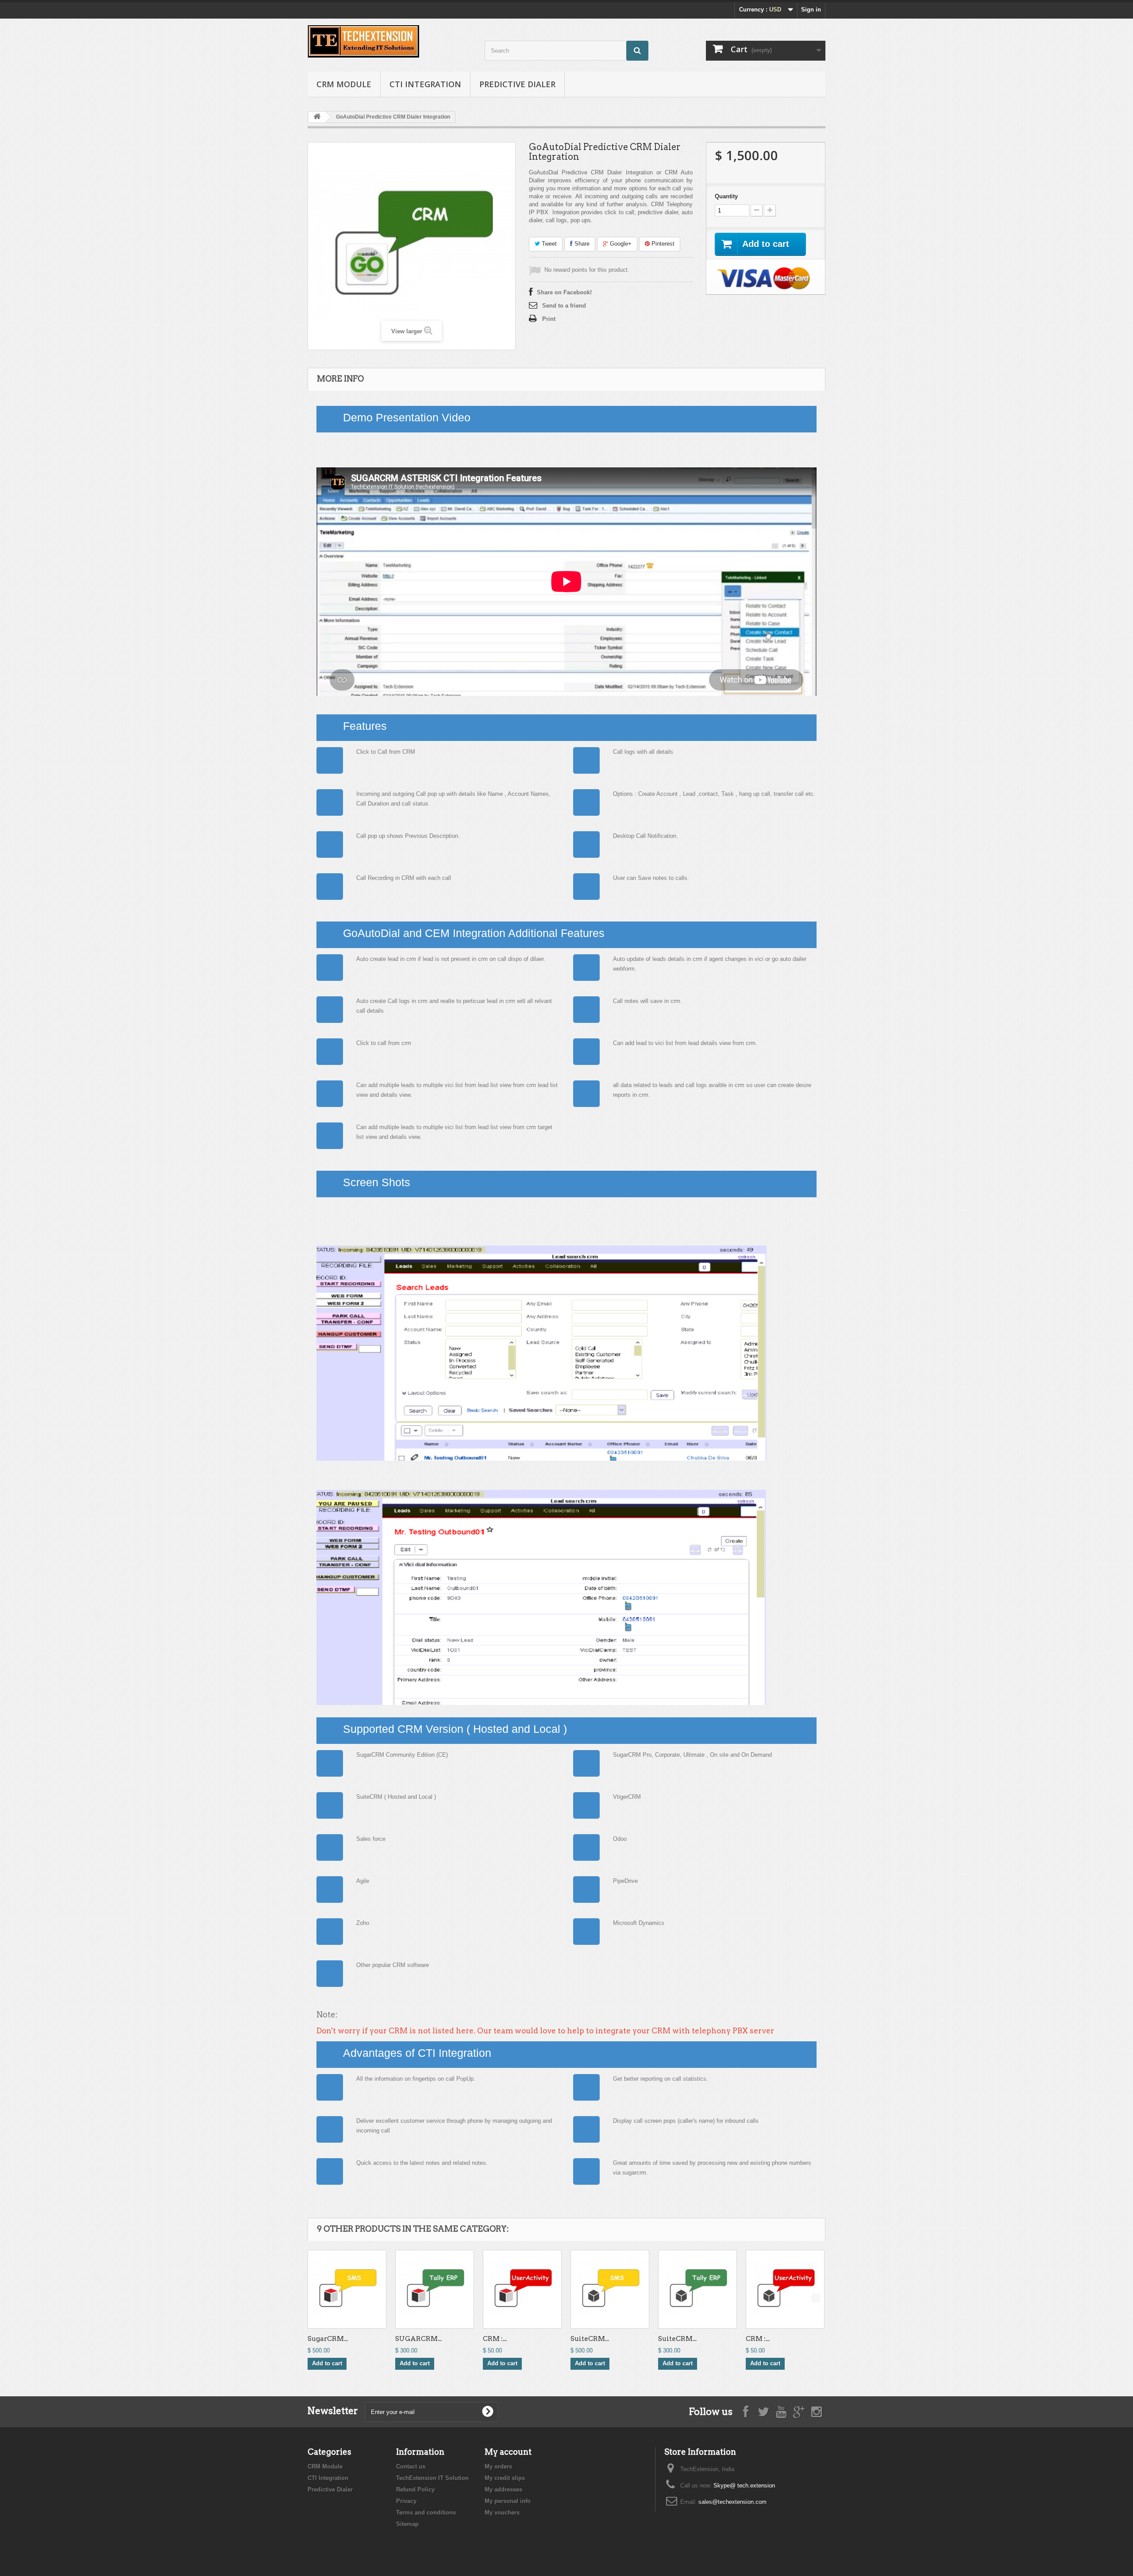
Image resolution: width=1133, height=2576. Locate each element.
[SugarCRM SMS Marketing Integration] (347, 2289)
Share (581, 244)
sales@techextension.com (732, 2502)
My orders (498, 2466)
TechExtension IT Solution (432, 2478)
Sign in (811, 10)
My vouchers (502, 2512)
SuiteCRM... (590, 2339)
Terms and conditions (426, 2512)
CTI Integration (425, 84)
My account (508, 2452)
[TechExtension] (389, 41)
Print (549, 319)
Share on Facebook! (564, 292)
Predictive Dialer (517, 84)
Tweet (548, 244)
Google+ (620, 244)
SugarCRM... (328, 2339)
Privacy (406, 2501)
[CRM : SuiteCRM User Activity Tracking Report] (785, 2289)
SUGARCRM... (418, 2339)
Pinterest (662, 244)
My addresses (503, 2489)
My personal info (508, 2501)
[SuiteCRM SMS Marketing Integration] (610, 2289)
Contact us (411, 2466)
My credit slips (505, 2478)
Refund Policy (415, 2489)
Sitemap (407, 2524)
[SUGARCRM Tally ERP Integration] (435, 2289)
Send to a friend (564, 306)
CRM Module (344, 84)
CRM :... (495, 2339)
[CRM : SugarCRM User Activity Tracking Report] (522, 2289)
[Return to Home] (317, 117)
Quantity (726, 196)
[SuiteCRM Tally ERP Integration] (698, 2289)
